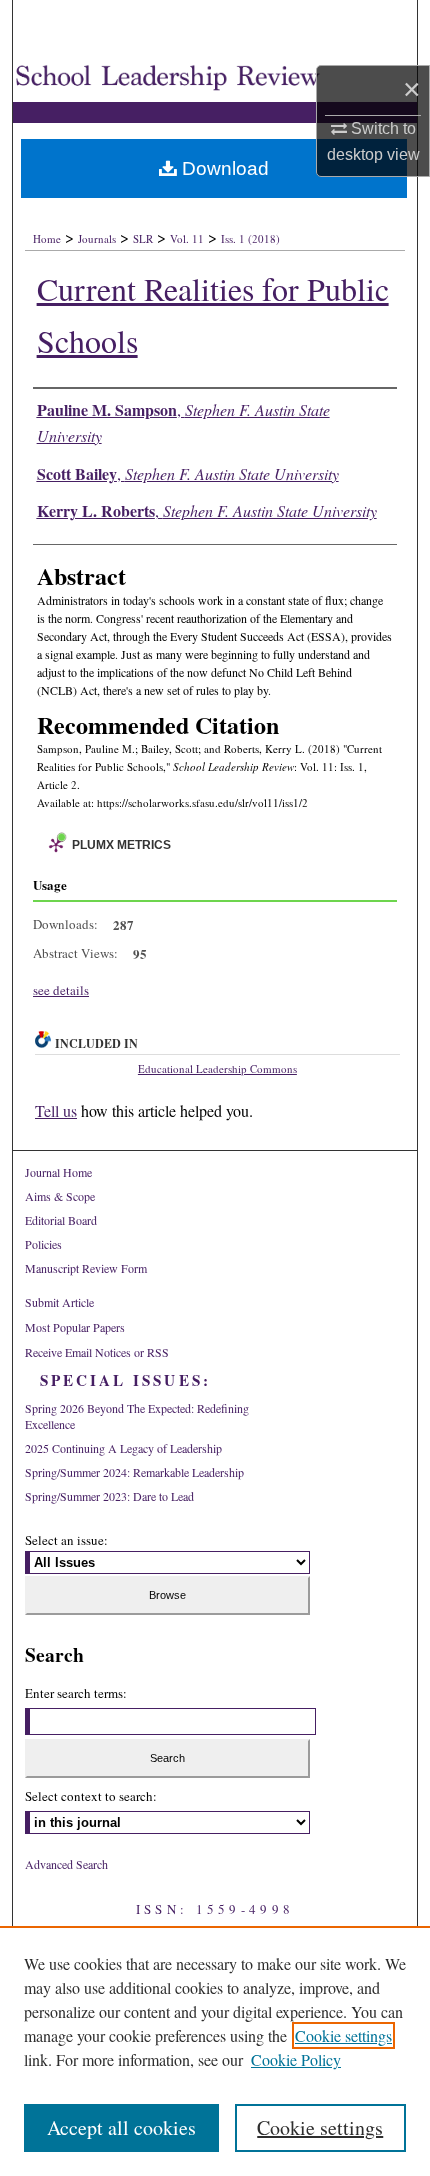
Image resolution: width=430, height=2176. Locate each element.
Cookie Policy (296, 2059)
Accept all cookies (121, 2127)
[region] (215, 2051)
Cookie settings (343, 2035)
